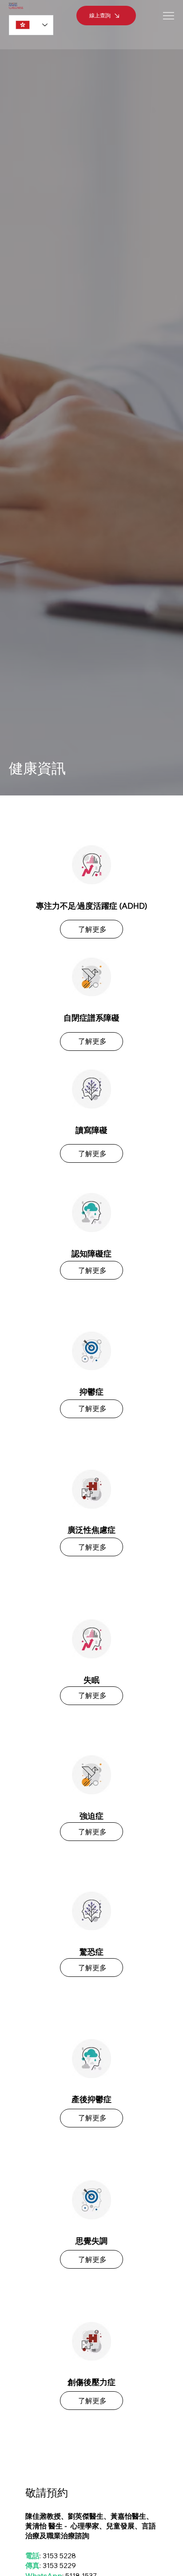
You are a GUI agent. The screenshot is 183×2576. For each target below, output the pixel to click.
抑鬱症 (91, 1392)
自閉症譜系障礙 (91, 1018)
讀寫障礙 (91, 1130)
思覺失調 (91, 2241)
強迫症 (91, 1816)
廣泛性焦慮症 (91, 1530)
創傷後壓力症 (91, 2382)
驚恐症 (91, 1952)
